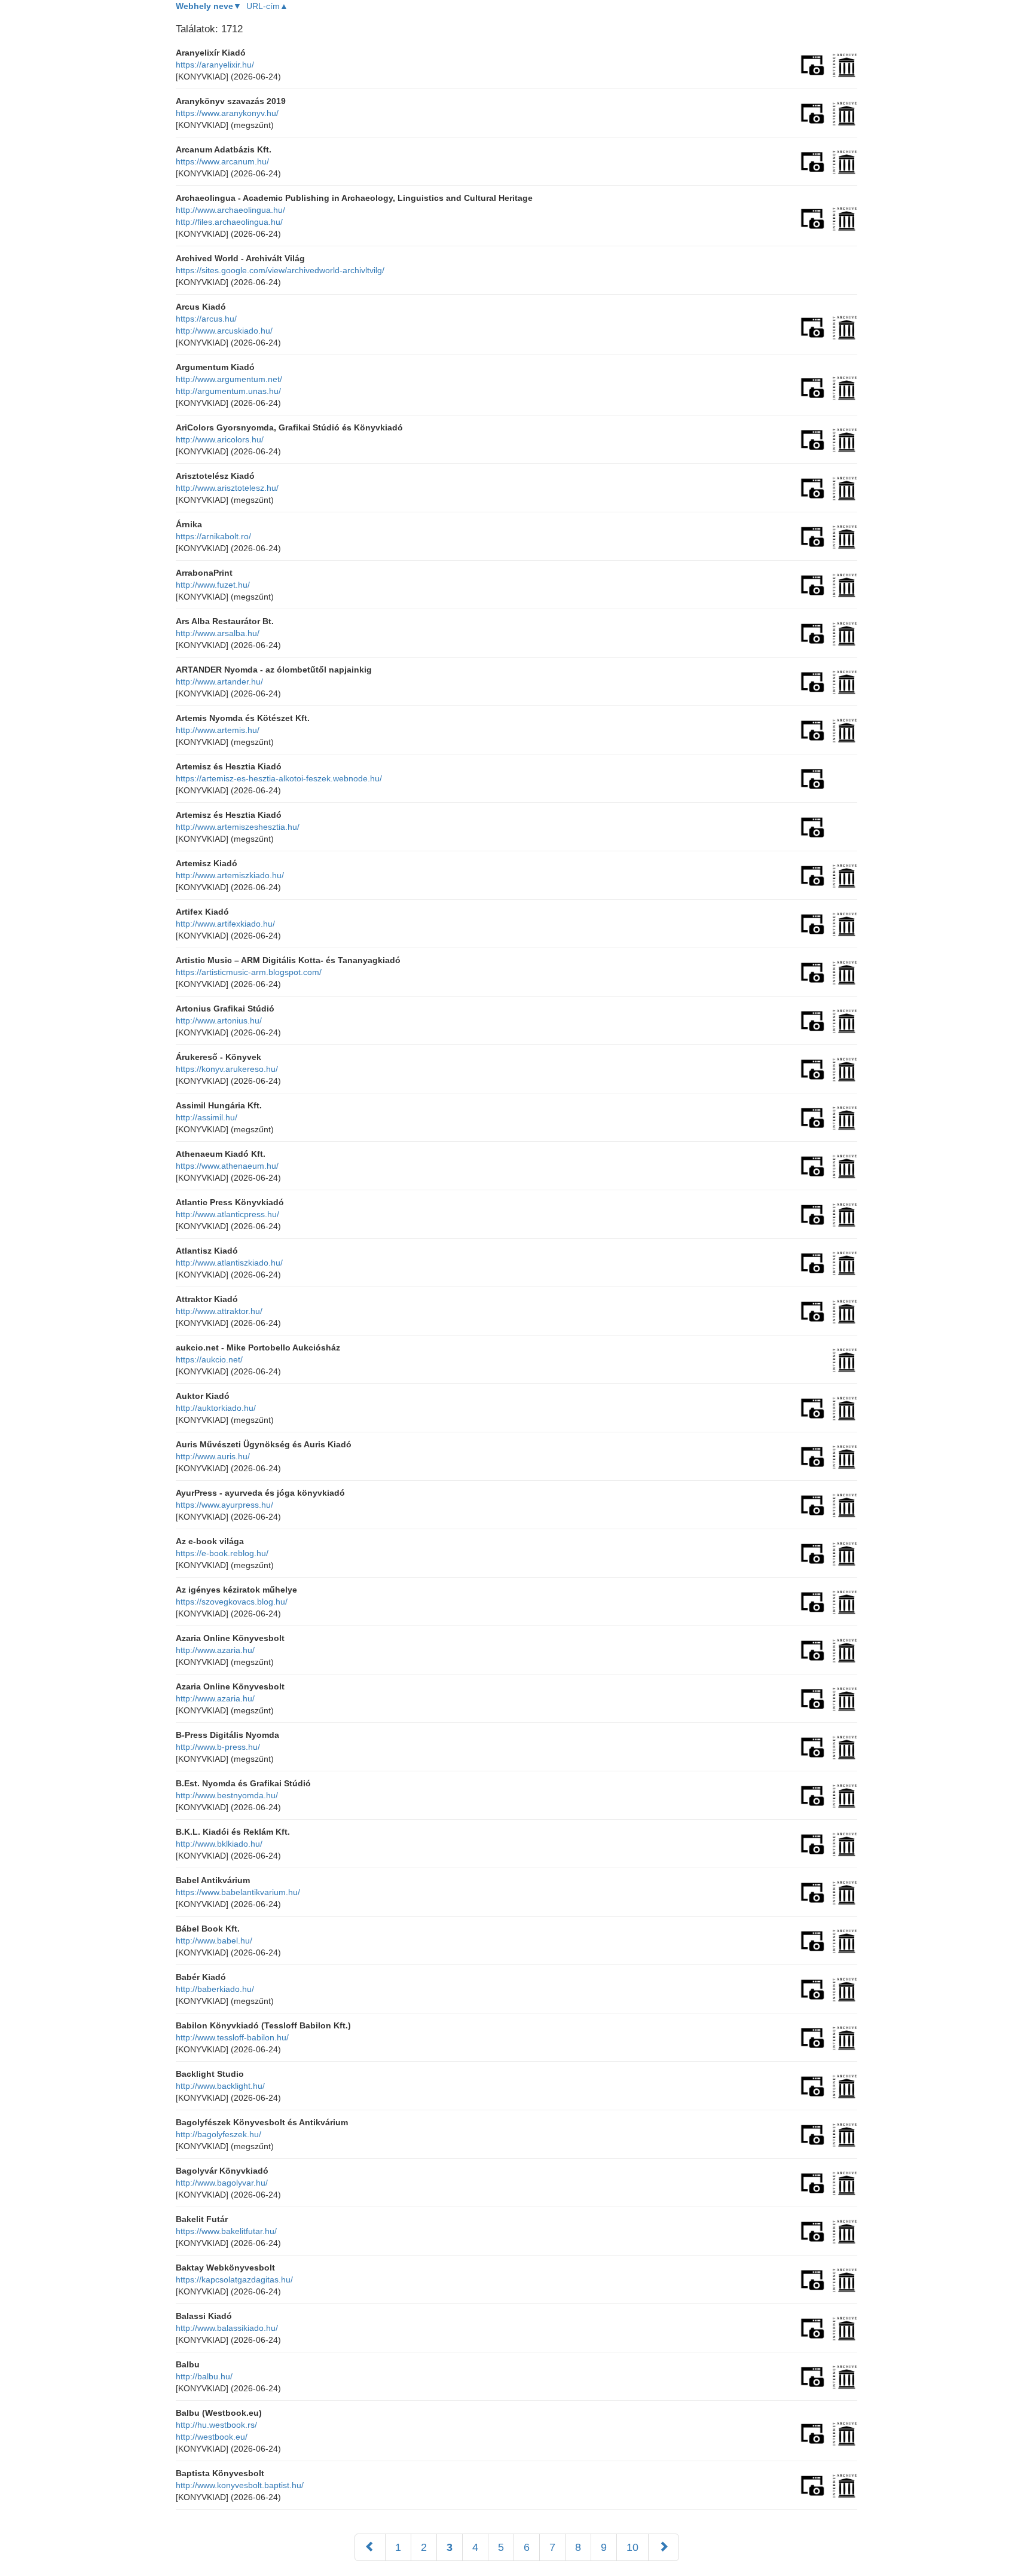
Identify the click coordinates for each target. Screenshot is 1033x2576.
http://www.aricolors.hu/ (220, 439)
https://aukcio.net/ (209, 1359)
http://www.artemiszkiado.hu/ (230, 875)
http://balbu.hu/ (204, 2376)
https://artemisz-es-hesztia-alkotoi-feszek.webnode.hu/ (279, 778)
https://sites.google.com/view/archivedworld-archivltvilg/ (280, 270)
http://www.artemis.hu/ (218, 730)
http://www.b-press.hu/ (218, 1747)
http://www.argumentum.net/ (229, 379)
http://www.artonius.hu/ (219, 1020)
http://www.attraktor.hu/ (219, 1311)
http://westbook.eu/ (212, 2437)
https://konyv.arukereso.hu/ (227, 1069)
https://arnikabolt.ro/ (213, 536)
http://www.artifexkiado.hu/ (225, 924)
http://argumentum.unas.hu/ (228, 391)
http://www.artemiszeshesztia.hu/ (238, 827)
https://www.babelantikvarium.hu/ (238, 1892)
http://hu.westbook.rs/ (216, 2425)
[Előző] (370, 2547)
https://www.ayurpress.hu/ (224, 1505)
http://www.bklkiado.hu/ (219, 1844)
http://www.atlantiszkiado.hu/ (229, 1263)
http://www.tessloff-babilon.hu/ (232, 2037)
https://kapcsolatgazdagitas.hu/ (234, 2279)
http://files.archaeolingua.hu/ (229, 222)
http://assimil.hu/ (207, 1117)
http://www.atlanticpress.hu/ (227, 1214)
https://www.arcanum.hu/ (222, 161)
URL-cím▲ (267, 6)
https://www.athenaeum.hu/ (227, 1166)
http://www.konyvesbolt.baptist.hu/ (240, 2485)
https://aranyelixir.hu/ (215, 65)
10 (632, 2547)
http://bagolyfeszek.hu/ (218, 2134)
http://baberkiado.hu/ (215, 1989)
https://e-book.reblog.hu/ (222, 1553)
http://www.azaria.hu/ (215, 1650)
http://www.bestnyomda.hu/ (227, 1795)
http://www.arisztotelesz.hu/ (227, 488)
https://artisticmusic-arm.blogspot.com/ (249, 972)
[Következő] (664, 2547)
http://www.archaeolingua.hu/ (230, 210)
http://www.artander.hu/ (219, 682)
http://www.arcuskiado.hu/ (224, 331)
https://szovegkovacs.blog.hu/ (232, 1602)
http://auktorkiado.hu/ (216, 1408)
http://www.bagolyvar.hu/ (222, 2183)
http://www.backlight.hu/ (220, 2086)
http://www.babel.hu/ (214, 1941)
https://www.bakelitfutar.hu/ (226, 2231)
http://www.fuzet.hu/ (213, 585)
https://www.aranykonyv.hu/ (227, 113)
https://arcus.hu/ (206, 319)
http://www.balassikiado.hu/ (227, 2328)
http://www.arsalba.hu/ (218, 633)
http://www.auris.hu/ (213, 1456)
